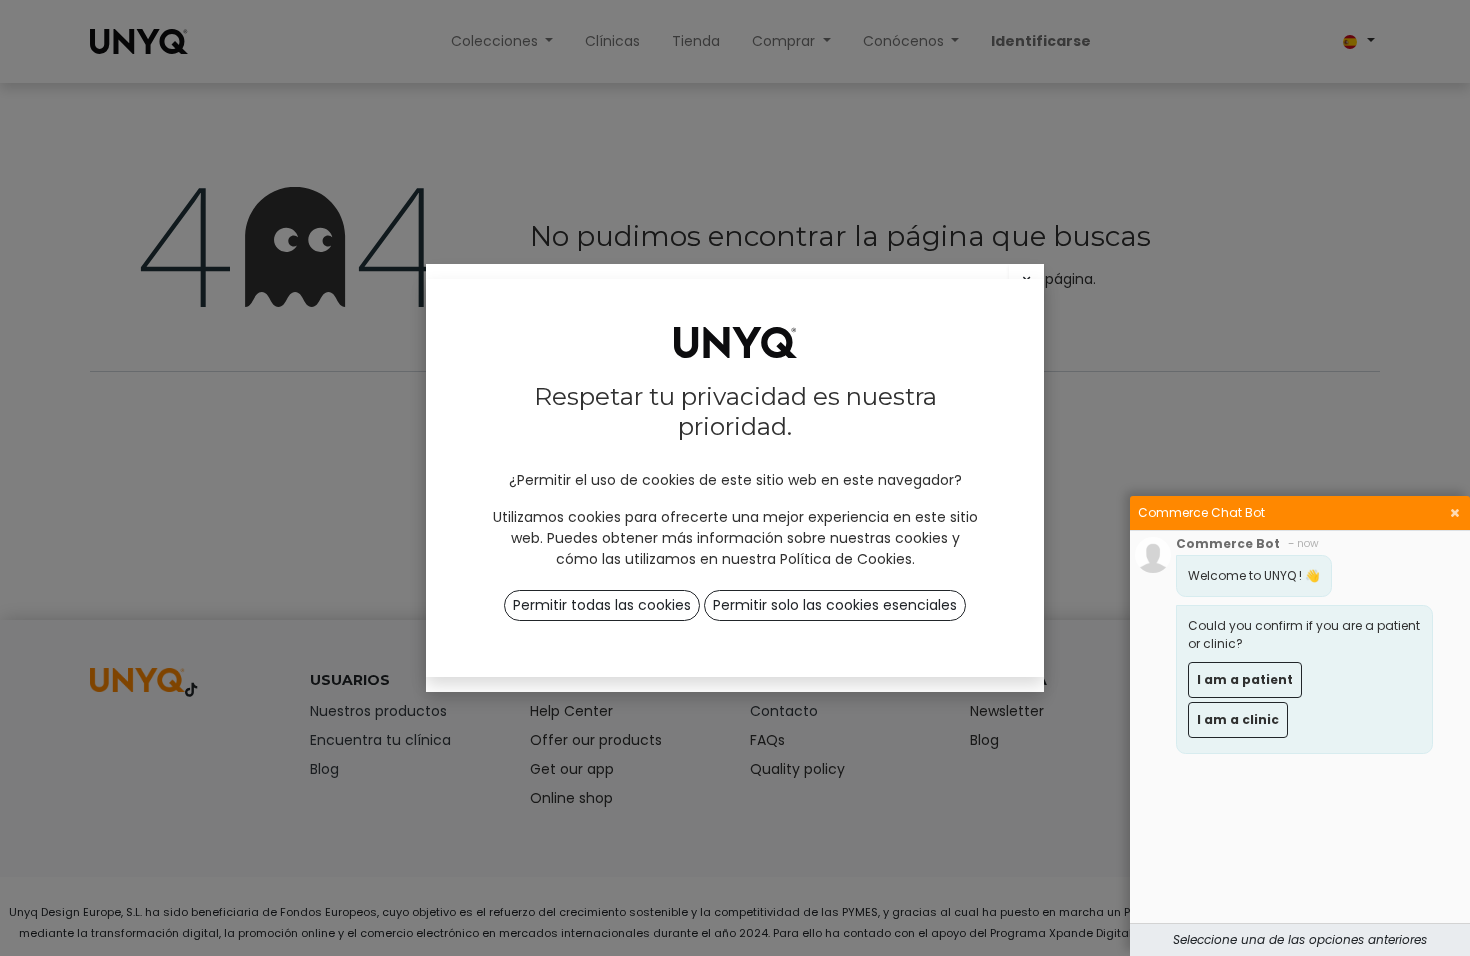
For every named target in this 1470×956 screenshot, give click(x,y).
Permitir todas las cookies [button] (602, 605)
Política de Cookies (846, 559)
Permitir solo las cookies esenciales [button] (835, 605)
